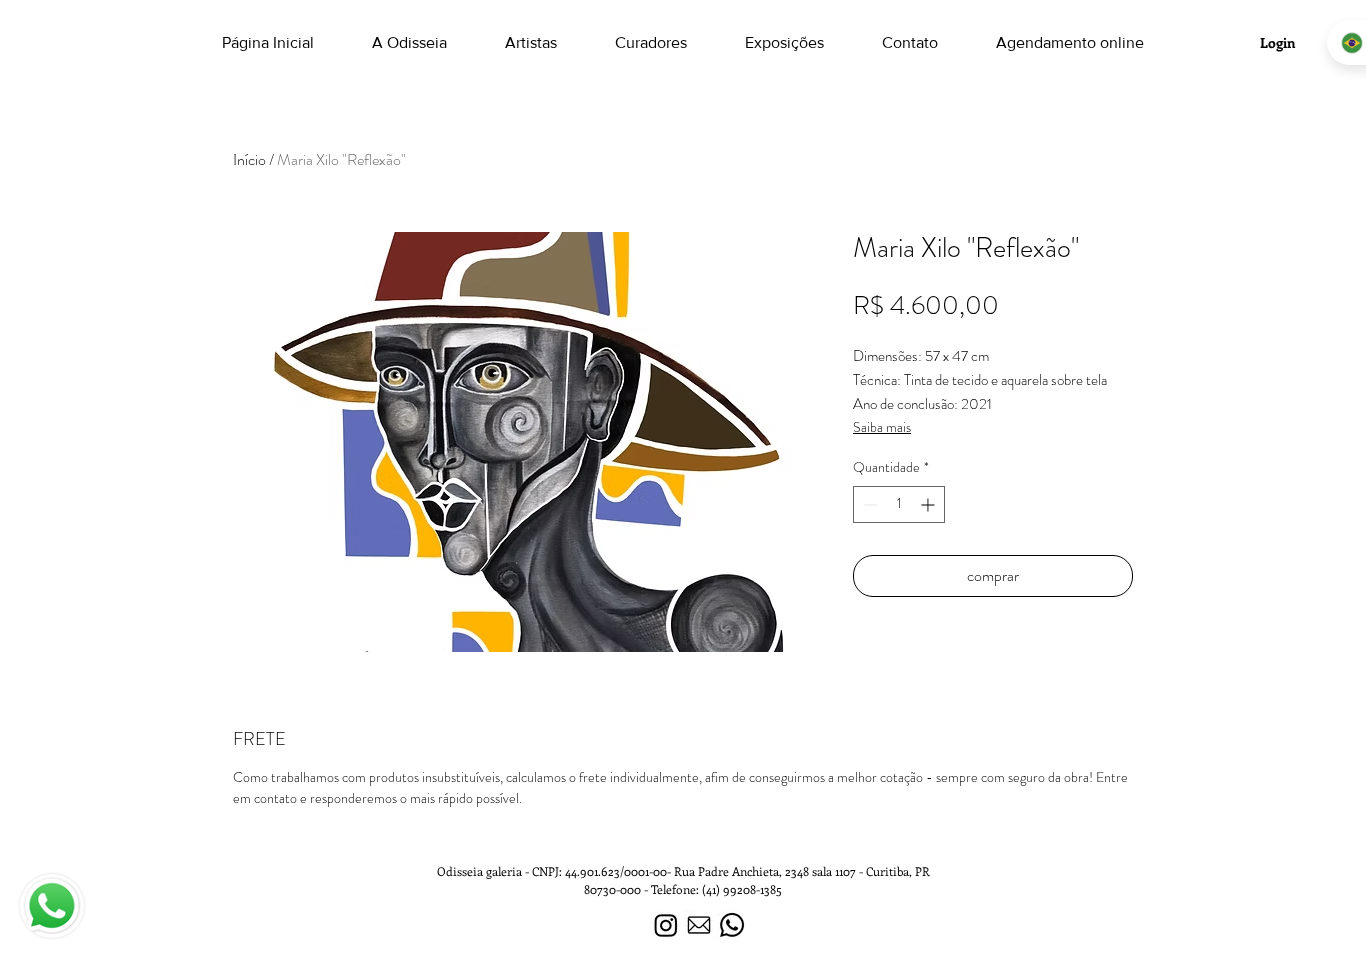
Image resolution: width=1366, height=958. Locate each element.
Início (249, 159)
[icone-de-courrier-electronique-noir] (699, 925)
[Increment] (929, 504)
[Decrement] (868, 504)
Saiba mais (882, 427)
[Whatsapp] (732, 925)
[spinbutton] (899, 504)
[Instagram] (666, 925)
